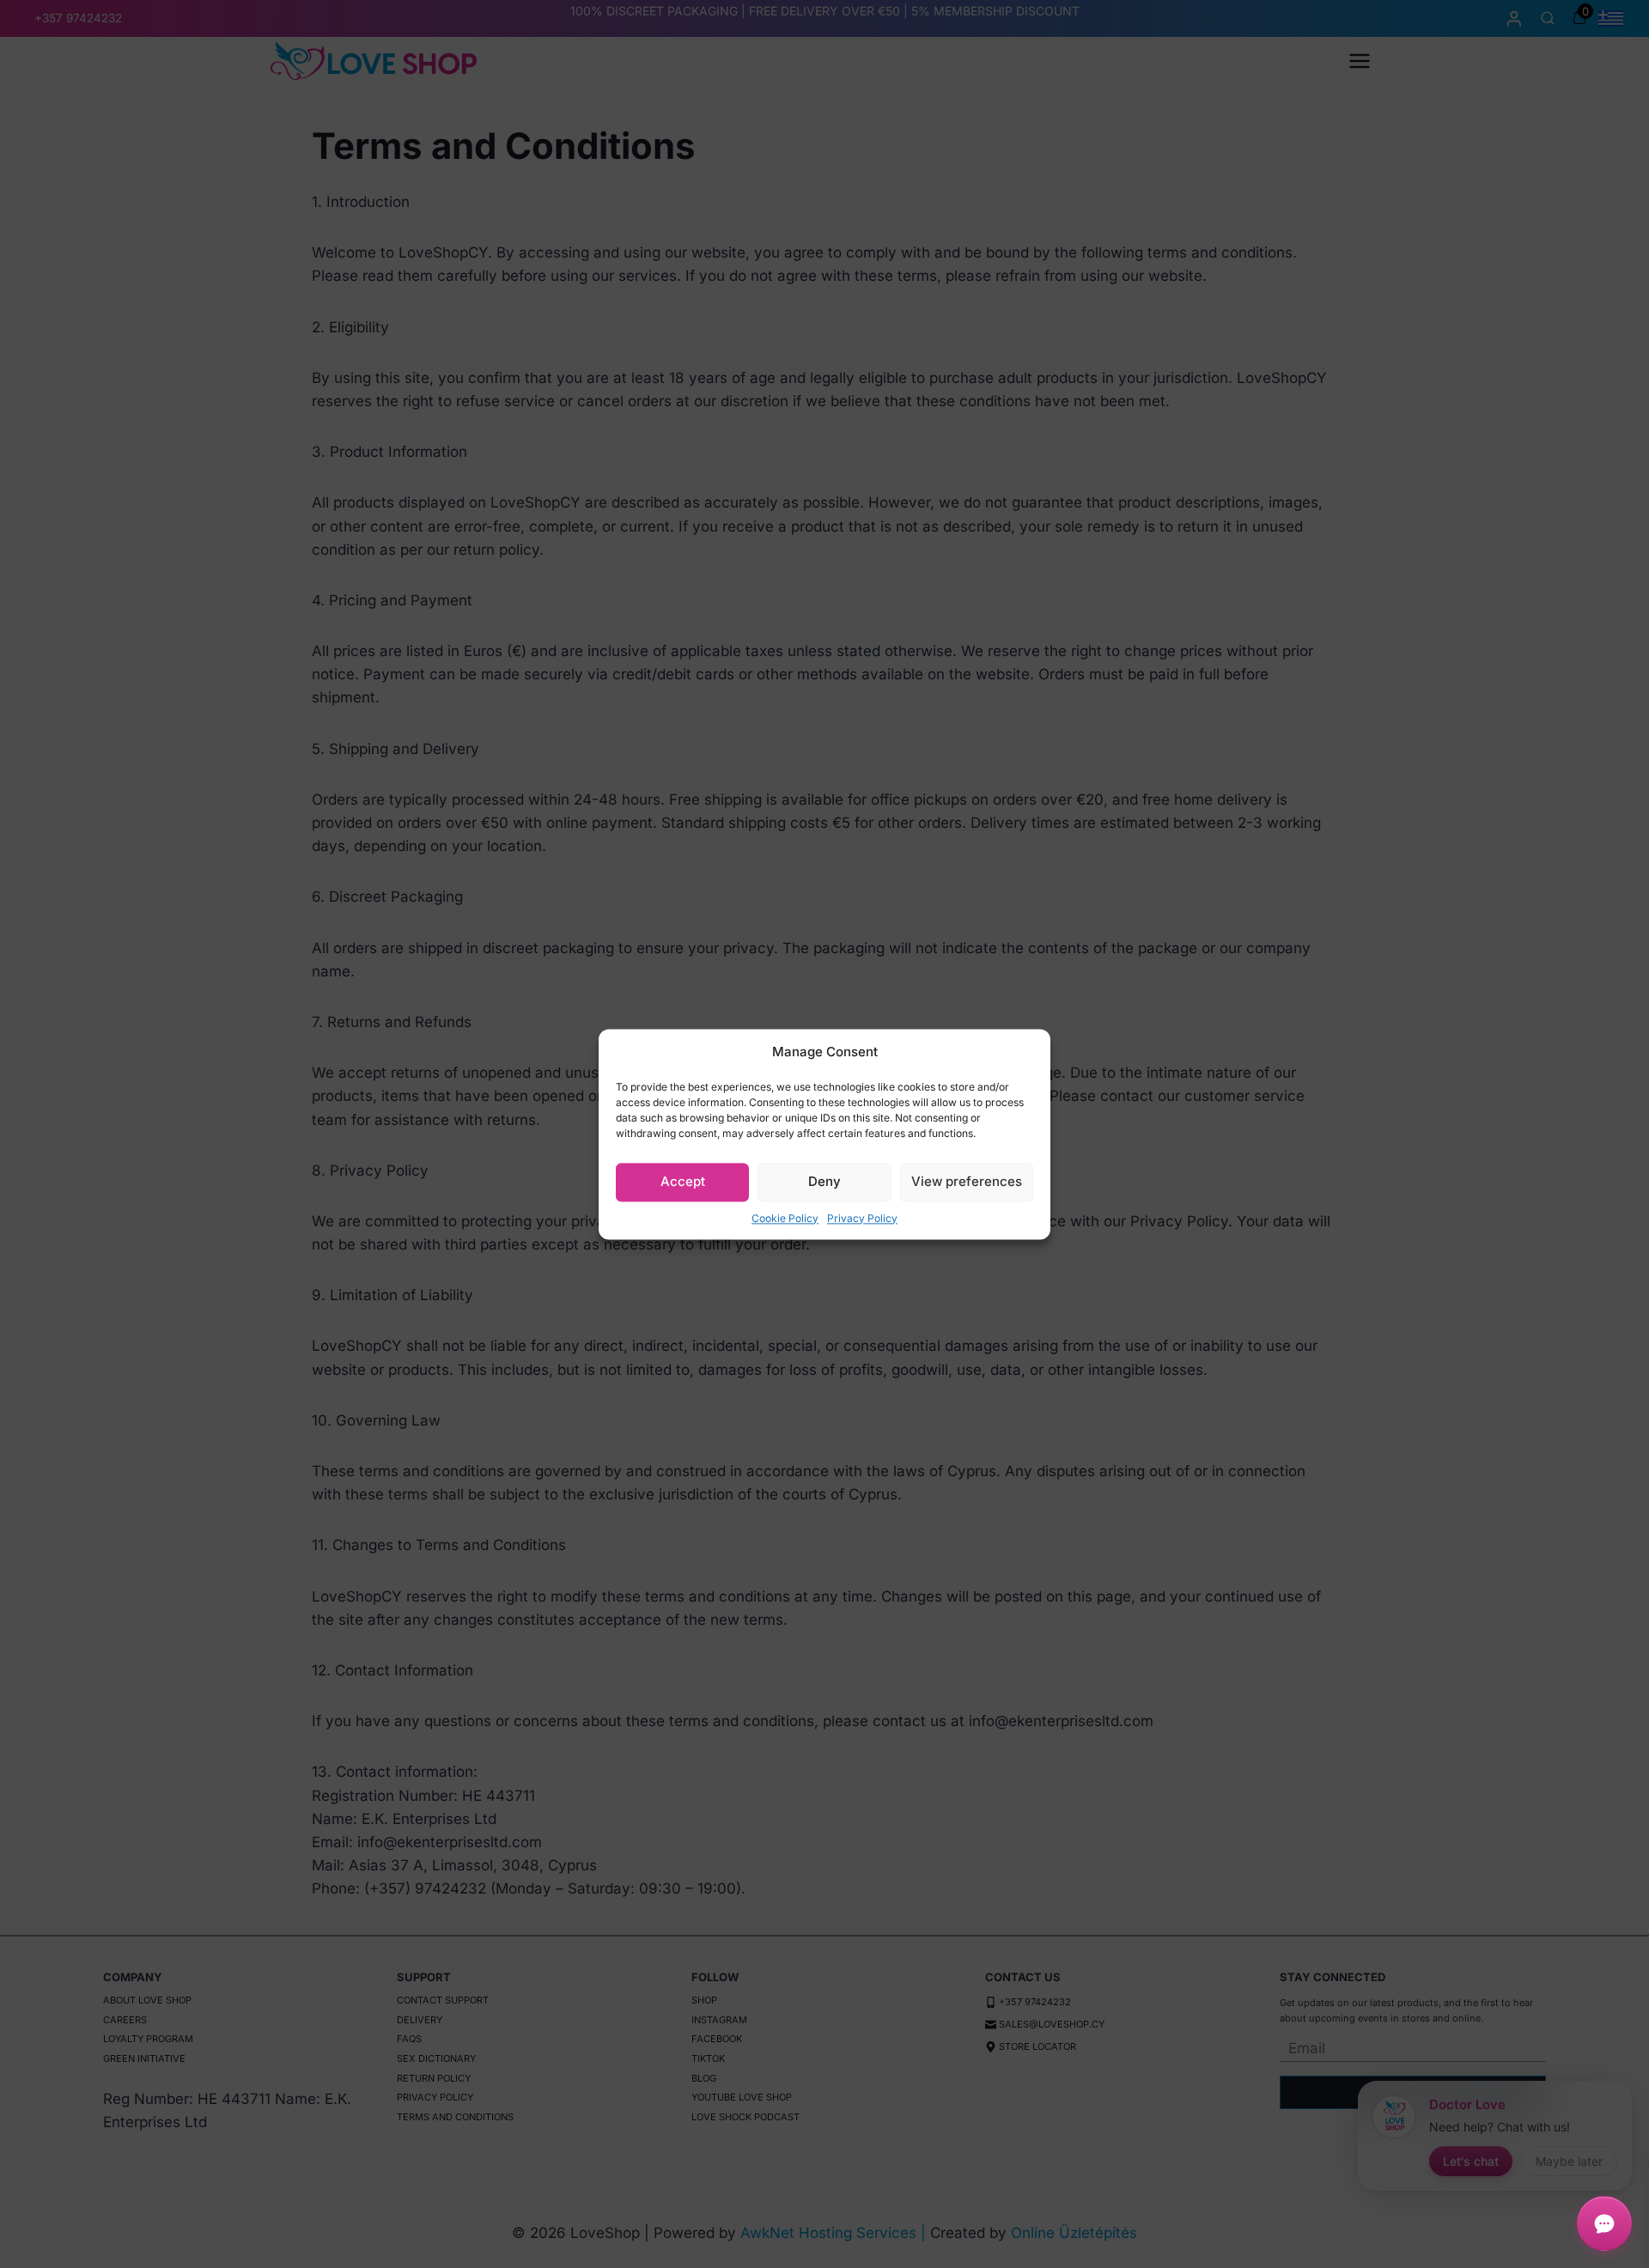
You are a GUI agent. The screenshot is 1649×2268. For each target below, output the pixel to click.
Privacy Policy (862, 1218)
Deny (824, 1181)
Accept (683, 1181)
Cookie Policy (785, 1218)
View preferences (967, 1181)
